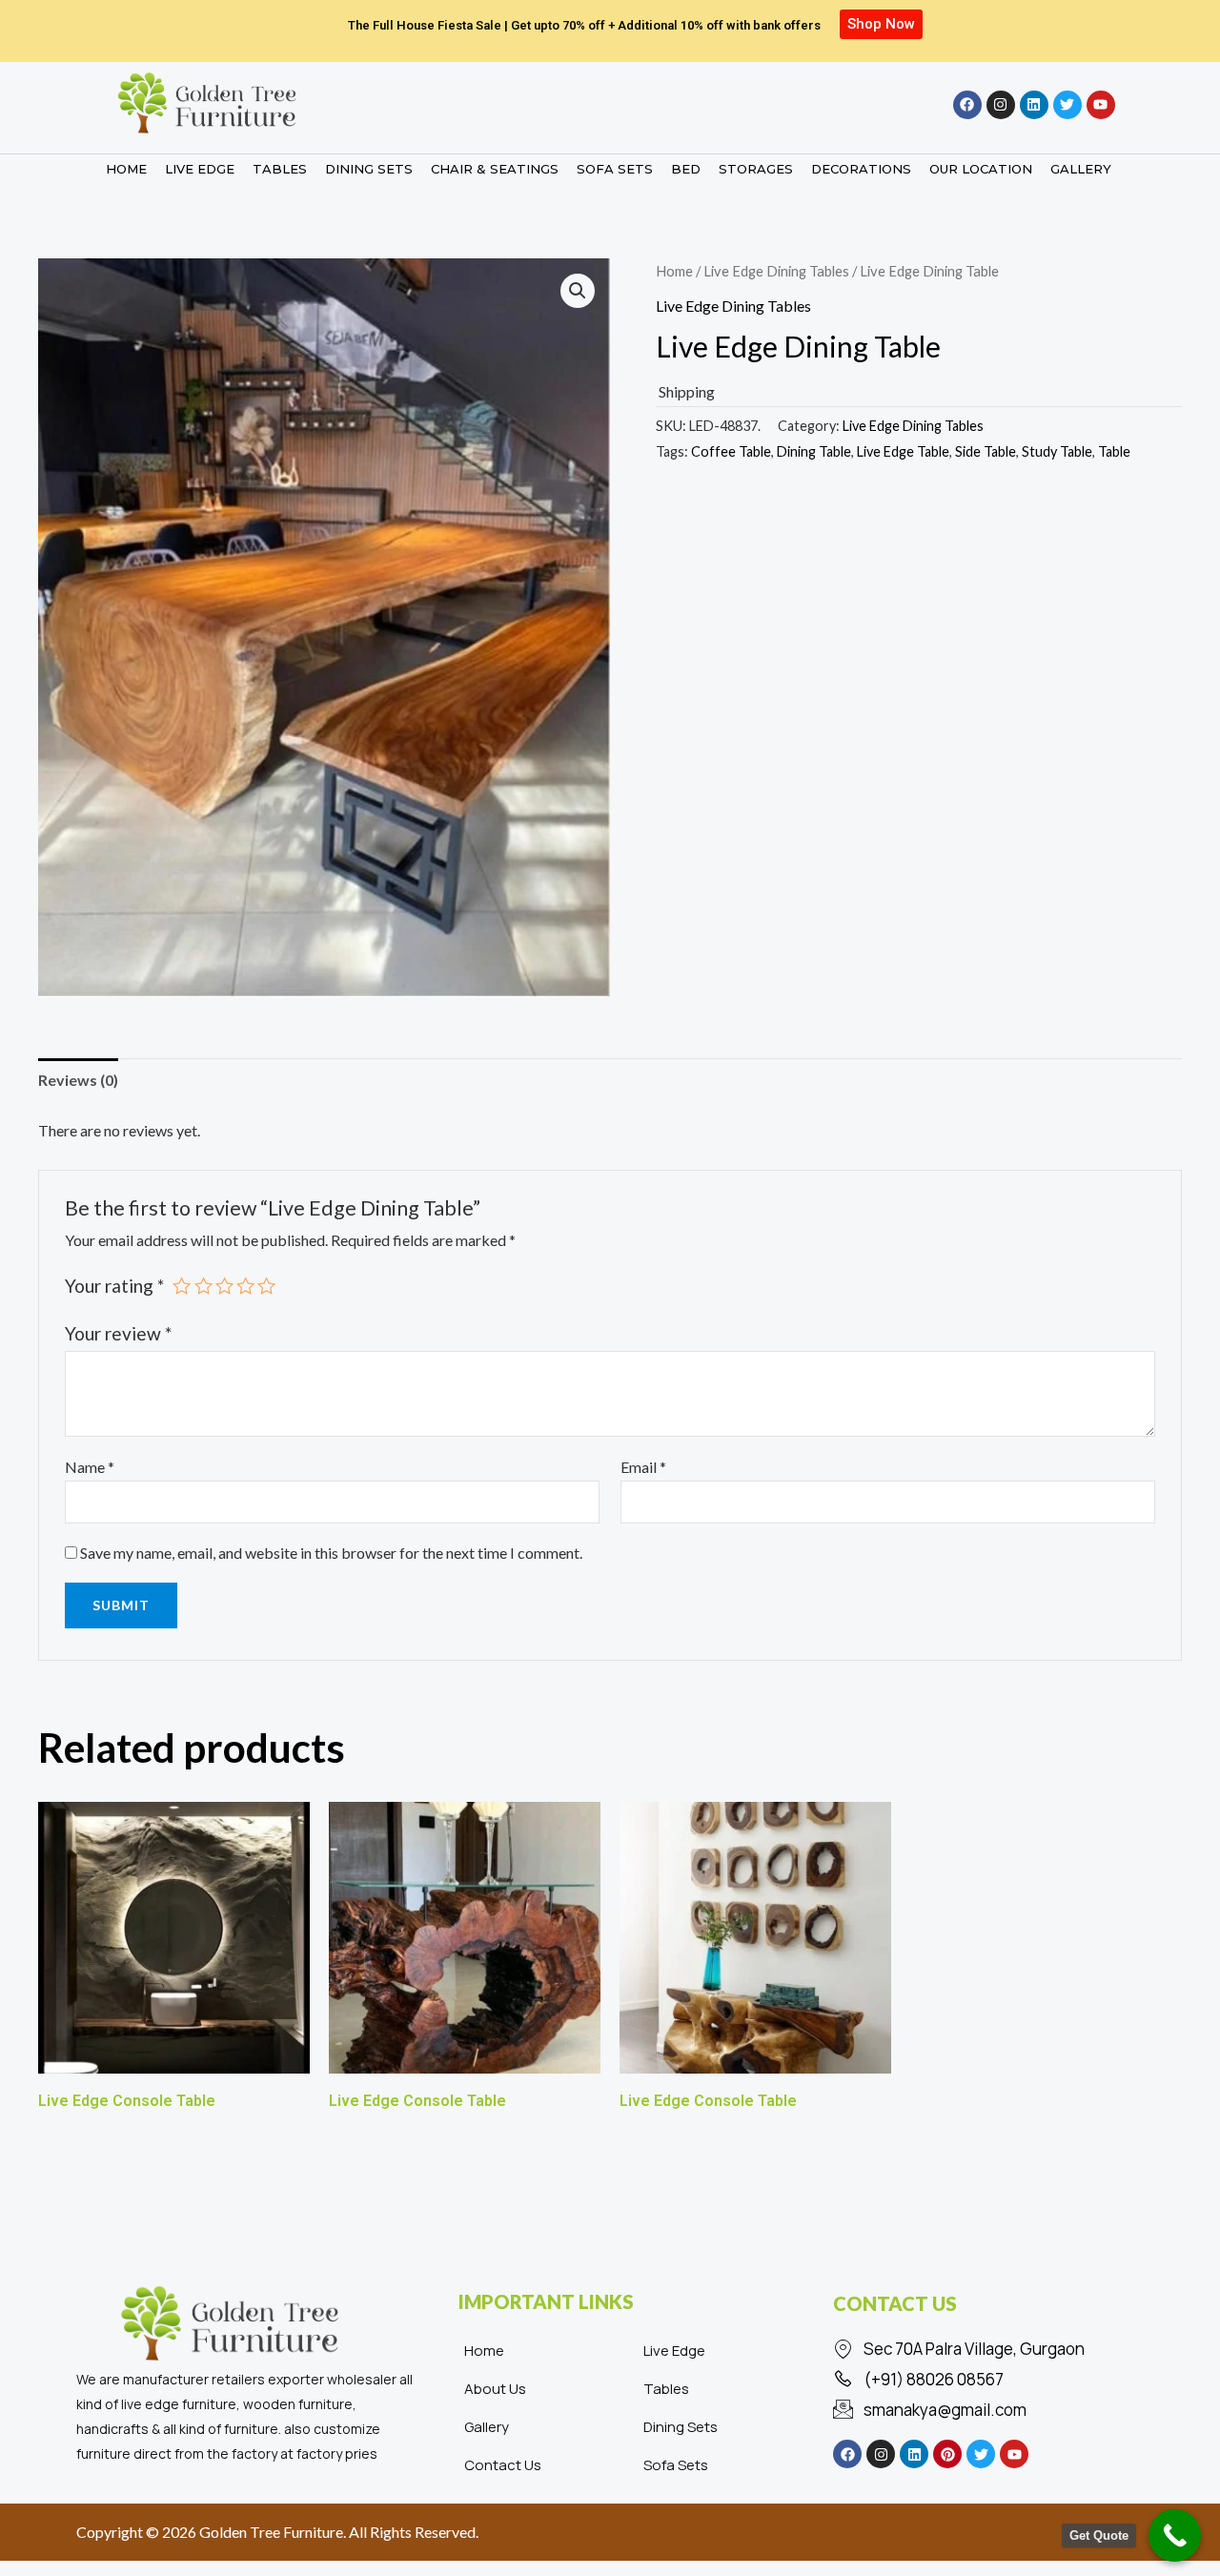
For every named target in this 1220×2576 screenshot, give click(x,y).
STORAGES (756, 169)
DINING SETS (369, 169)
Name (90, 1467)
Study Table (1057, 451)
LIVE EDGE (200, 169)
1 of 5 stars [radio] (182, 1286)
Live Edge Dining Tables (776, 271)
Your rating (114, 1286)
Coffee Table (731, 451)
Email (643, 1467)
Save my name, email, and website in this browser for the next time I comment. (331, 1553)
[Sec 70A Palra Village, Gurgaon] (986, 2349)
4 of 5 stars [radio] (245, 1286)
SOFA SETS (615, 169)
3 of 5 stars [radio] (224, 1286)
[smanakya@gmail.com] (986, 2410)
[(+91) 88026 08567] (986, 2380)
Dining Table (814, 451)
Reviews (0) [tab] (78, 1080)
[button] (578, 291)
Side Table (986, 451)
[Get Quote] (1175, 2535)
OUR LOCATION (981, 169)
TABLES (280, 169)
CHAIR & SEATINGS (495, 169)
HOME (126, 169)
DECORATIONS (861, 169)
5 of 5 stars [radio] (266, 1286)
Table (1114, 451)
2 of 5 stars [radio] (203, 1286)
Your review (118, 1333)
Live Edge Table (903, 451)
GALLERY (1081, 169)
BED (686, 169)
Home (674, 271)
